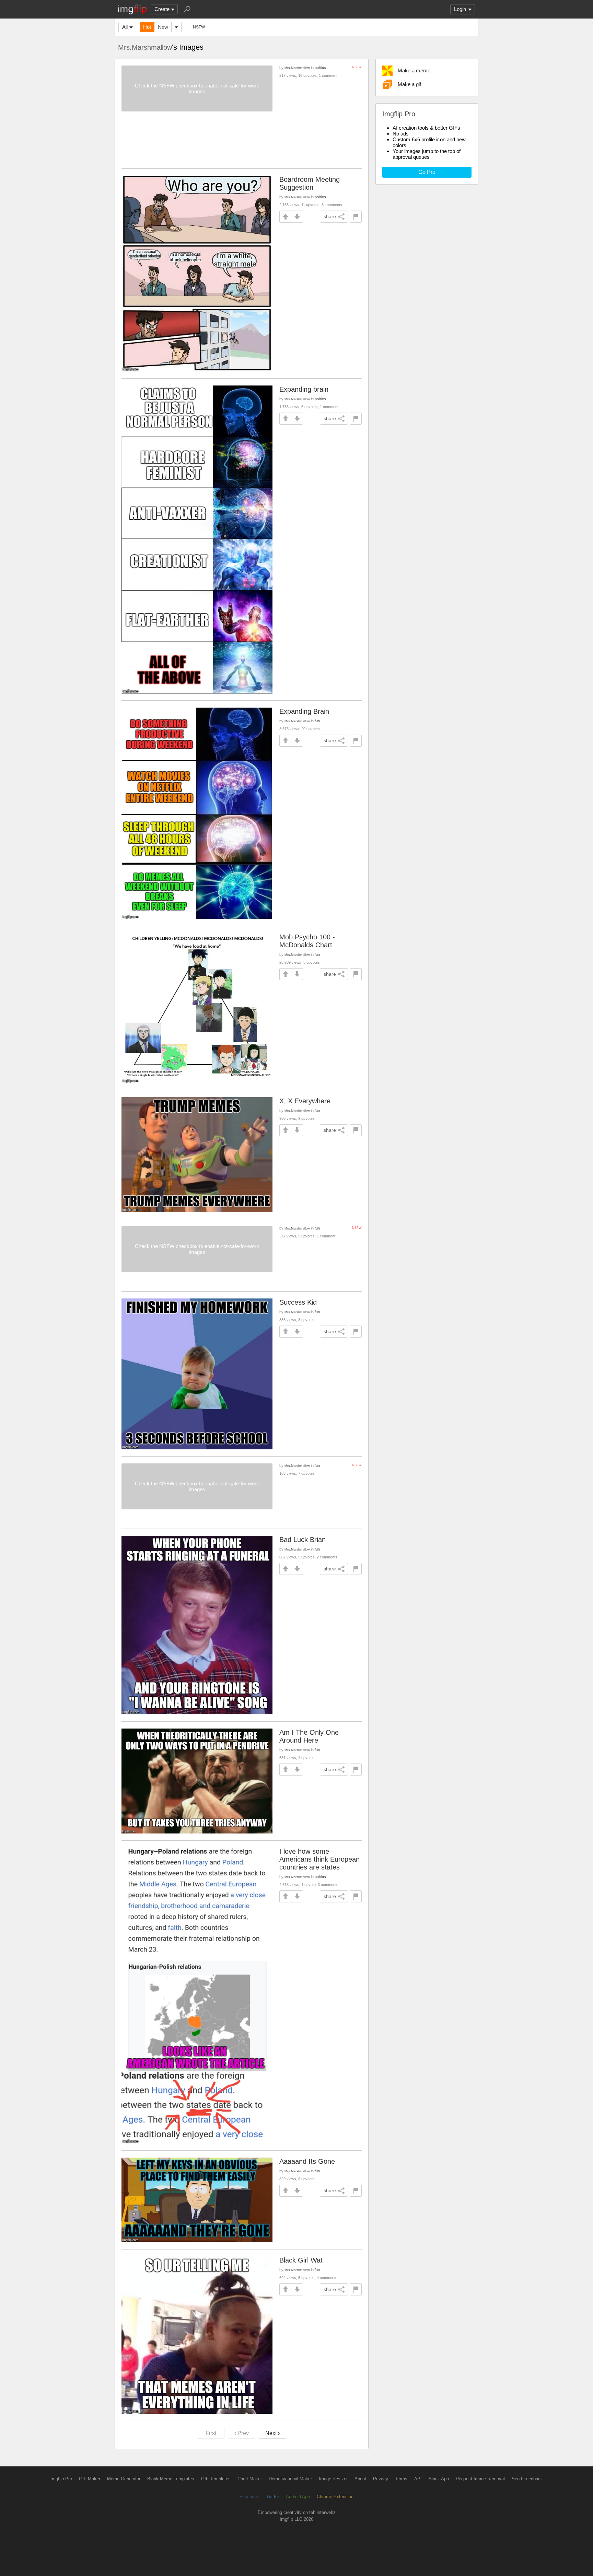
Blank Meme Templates (171, 2479)
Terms (401, 2479)
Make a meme (414, 70)
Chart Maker (250, 2479)
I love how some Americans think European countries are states (319, 1859)
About (360, 2479)
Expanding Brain (304, 711)
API (418, 2479)
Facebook (249, 2497)
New (163, 27)
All (125, 27)
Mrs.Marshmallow (145, 47)
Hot (147, 27)
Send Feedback (527, 2479)
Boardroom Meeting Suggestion (310, 183)
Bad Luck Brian (303, 1540)
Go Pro (427, 172)
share (330, 216)
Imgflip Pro (61, 2479)
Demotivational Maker (290, 2479)
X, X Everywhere (305, 1101)
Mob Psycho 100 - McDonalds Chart (307, 941)
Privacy (381, 2479)
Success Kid (298, 1302)
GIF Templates (216, 2479)
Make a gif (409, 84)
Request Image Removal (480, 2479)
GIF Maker (90, 2479)
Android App (298, 2497)
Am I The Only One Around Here (309, 1736)
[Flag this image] (356, 217)
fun (317, 721)
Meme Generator (124, 2479)
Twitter (272, 2497)
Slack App (439, 2479)
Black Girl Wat (301, 2260)
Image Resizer (333, 2479)
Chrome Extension (335, 2497)
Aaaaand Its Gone (307, 2161)
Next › (272, 2433)
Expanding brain (304, 389)
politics (320, 68)
